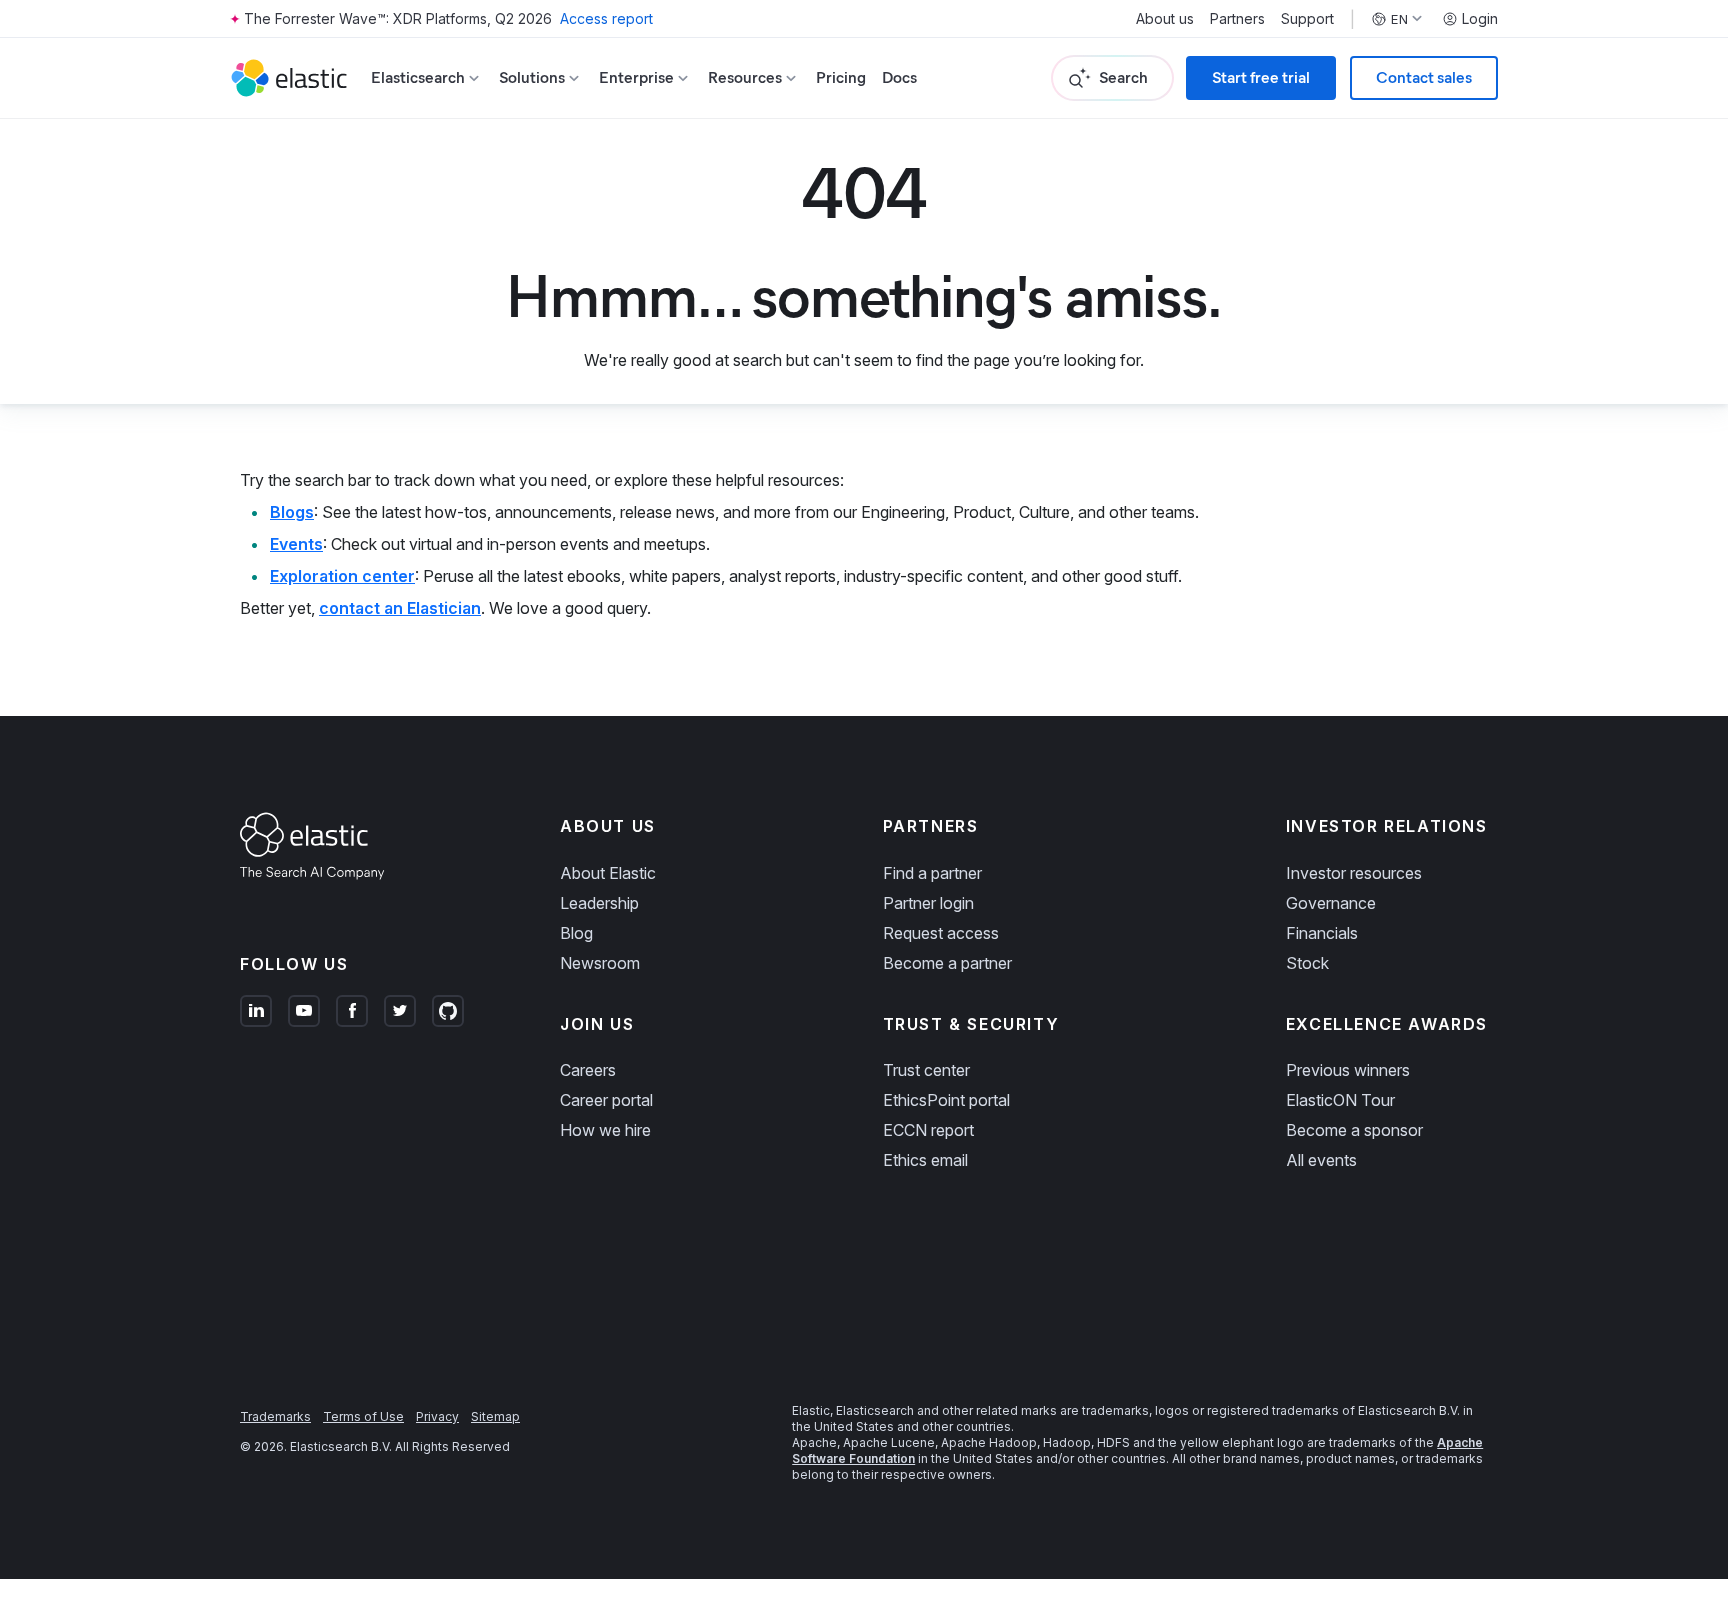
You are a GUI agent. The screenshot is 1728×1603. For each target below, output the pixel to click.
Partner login (928, 903)
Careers (588, 1070)
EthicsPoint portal (946, 1100)
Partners (1237, 19)
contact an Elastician (400, 608)
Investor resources (1354, 873)
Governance (1331, 903)
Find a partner (932, 873)
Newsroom (600, 963)
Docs (899, 77)
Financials (1322, 933)
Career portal (606, 1100)
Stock (1307, 963)
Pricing (841, 77)
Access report (606, 18)
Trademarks (275, 1416)
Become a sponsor (1354, 1130)
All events (1321, 1160)
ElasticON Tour (1340, 1100)
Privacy (437, 1416)
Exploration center (342, 576)
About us (1165, 19)
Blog (576, 933)
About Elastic (608, 873)
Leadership (599, 903)
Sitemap (495, 1416)
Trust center (926, 1070)
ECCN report (928, 1130)
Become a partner (947, 963)
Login (1480, 19)
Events (296, 544)
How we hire (605, 1130)
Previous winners (1348, 1070)
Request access (941, 933)
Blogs (292, 512)
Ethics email (925, 1160)
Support (1307, 19)
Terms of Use (363, 1416)
